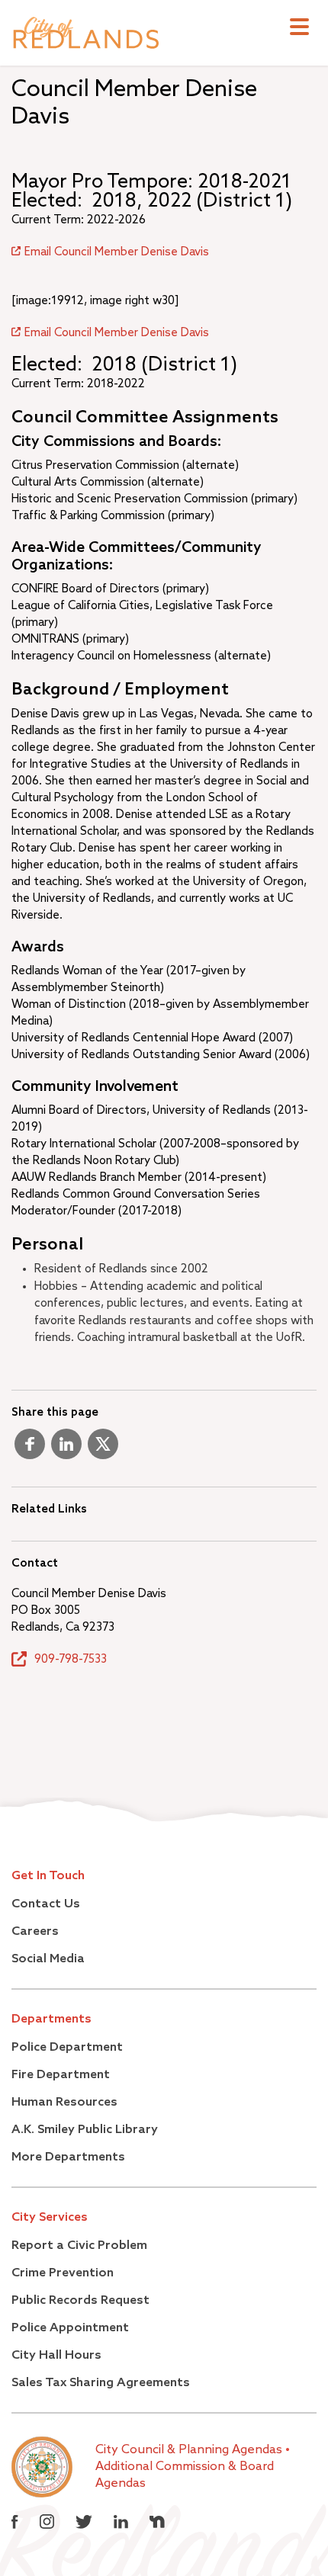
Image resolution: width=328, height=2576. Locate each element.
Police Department (67, 2048)
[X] (103, 1450)
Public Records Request (80, 2301)
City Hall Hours (56, 2356)
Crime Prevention (63, 2273)
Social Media (48, 1959)
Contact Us (46, 1904)
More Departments (68, 2157)
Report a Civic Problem (79, 2246)
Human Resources (64, 2103)
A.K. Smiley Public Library (85, 2130)
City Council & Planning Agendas (190, 2450)
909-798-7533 (71, 1659)
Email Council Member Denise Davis (117, 252)
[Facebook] (30, 1450)
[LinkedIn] (66, 1450)
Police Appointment (70, 2328)
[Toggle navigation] (299, 29)
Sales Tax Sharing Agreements (101, 2383)
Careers (35, 1932)
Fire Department (61, 2075)
